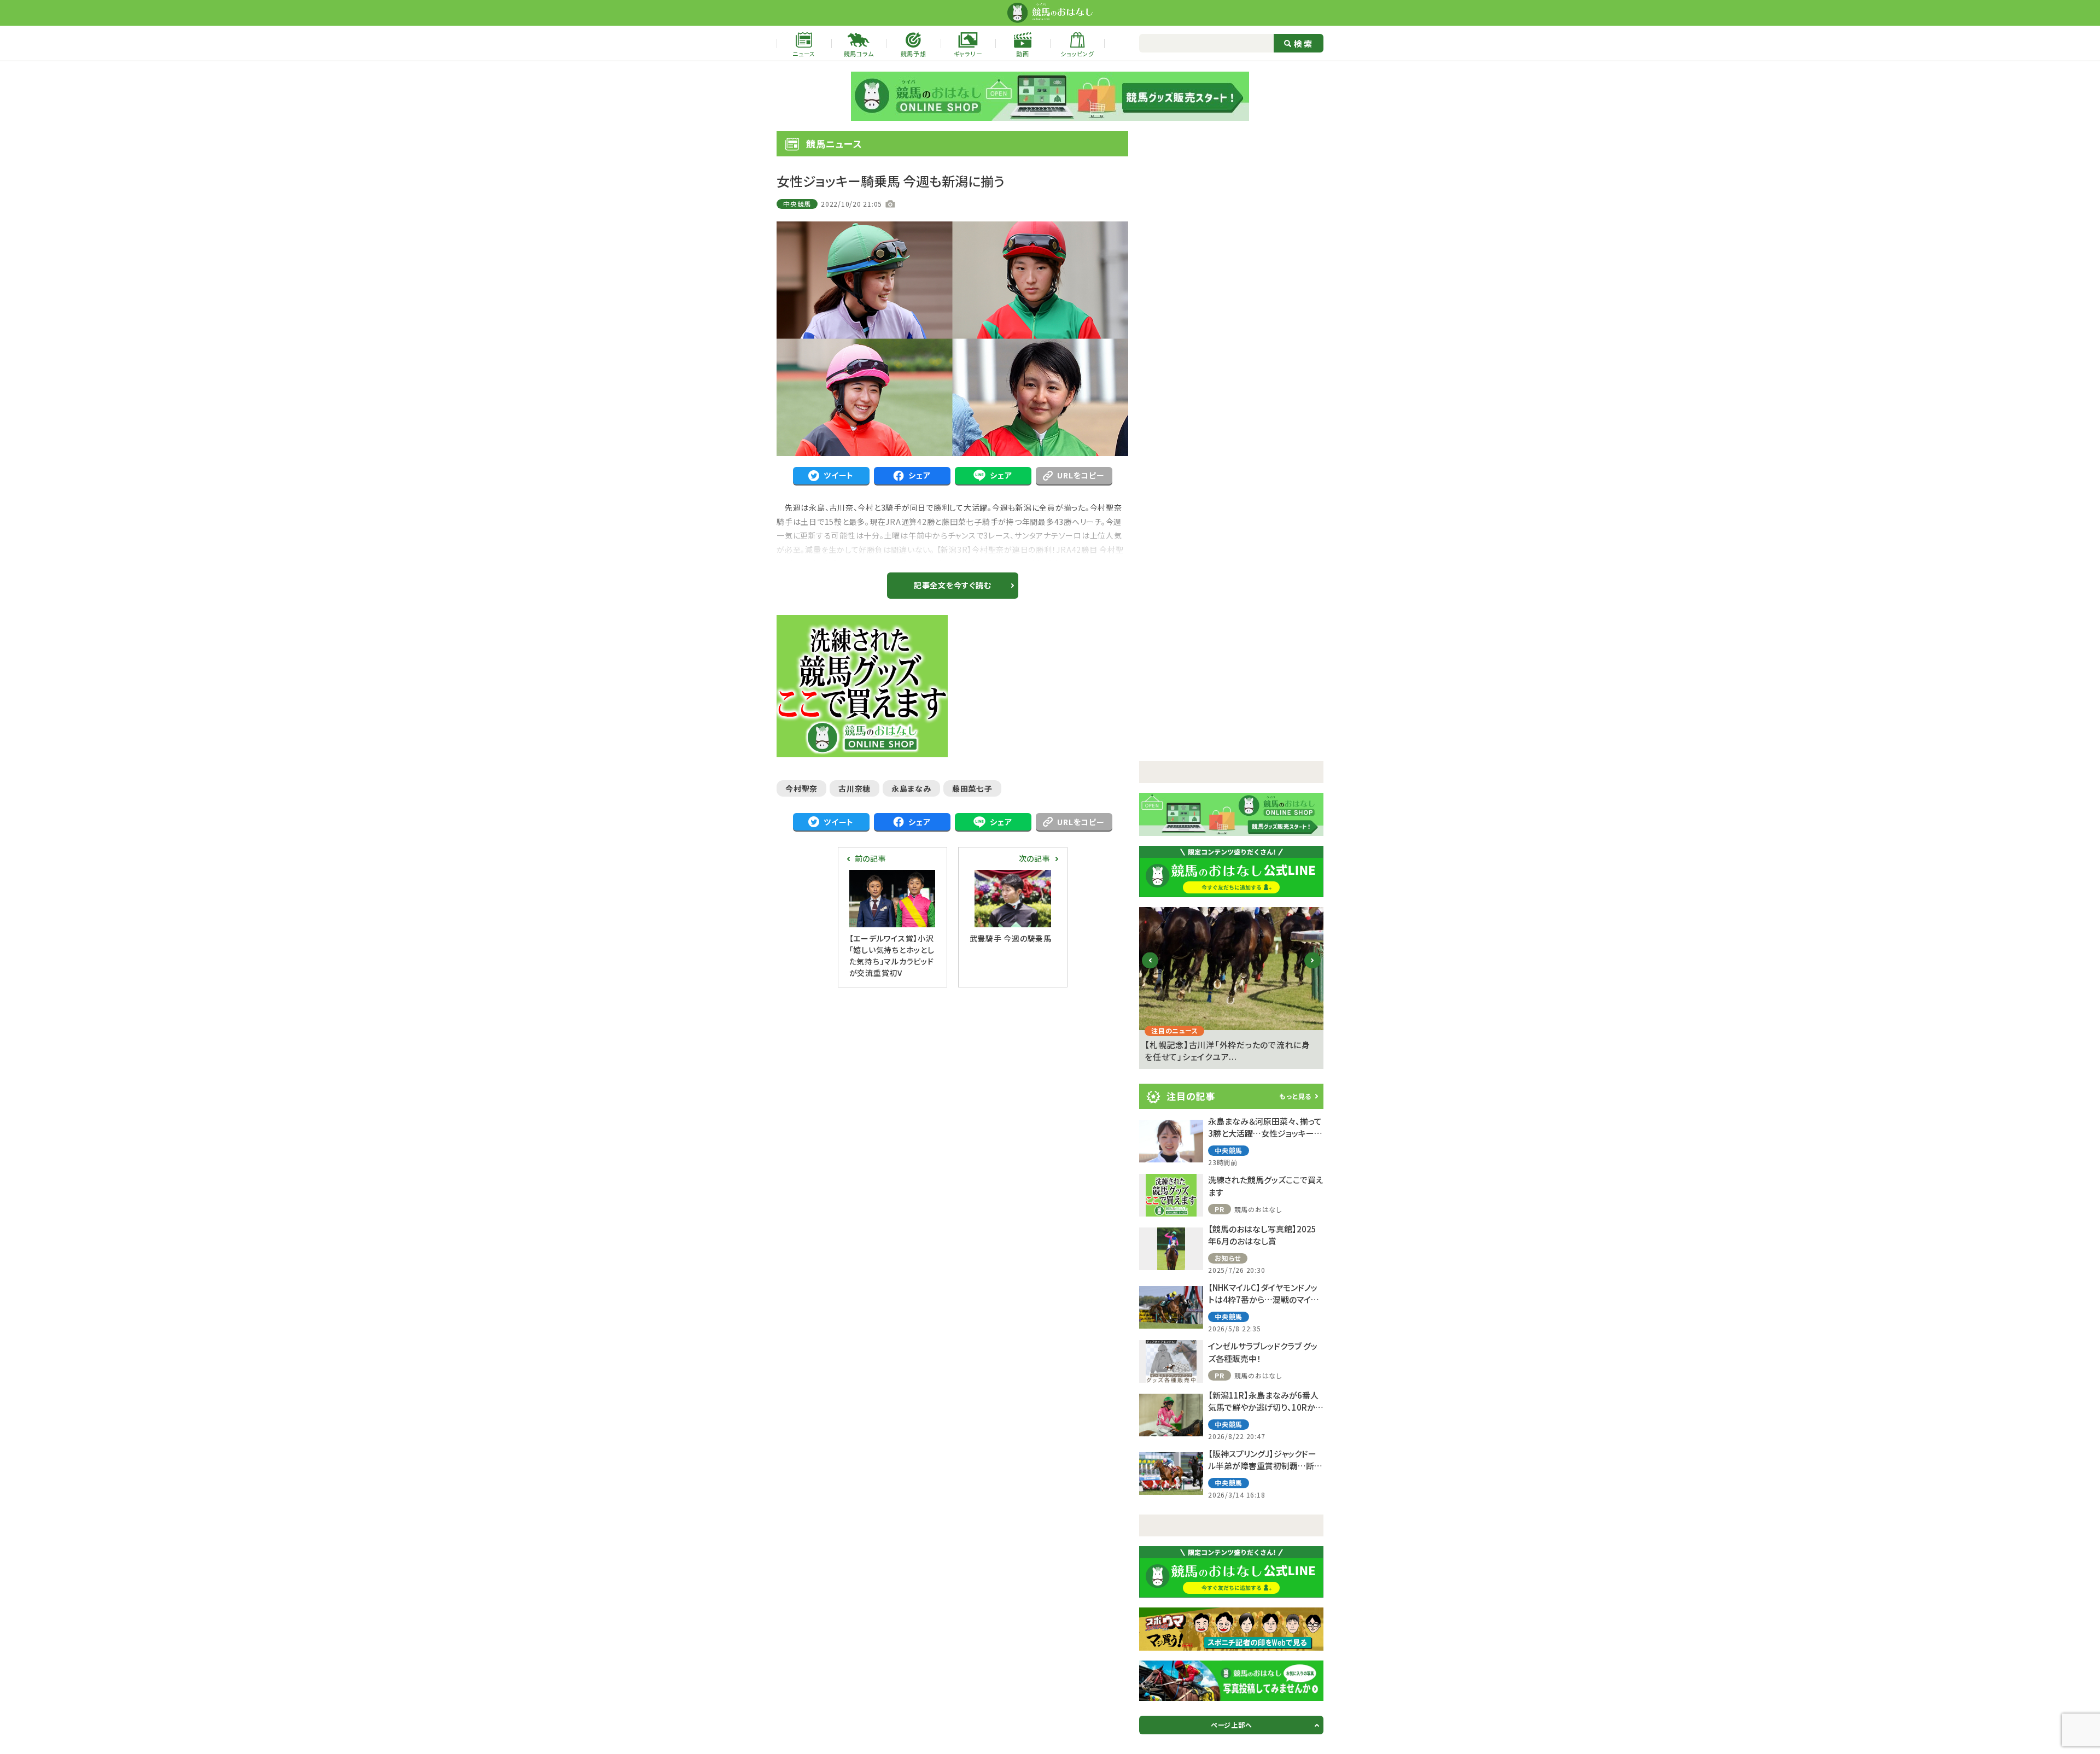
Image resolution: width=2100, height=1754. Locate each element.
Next (1313, 969)
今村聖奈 (801, 788)
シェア (919, 475)
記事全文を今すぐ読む (953, 585)
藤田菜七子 (972, 788)
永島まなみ (911, 788)
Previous (1150, 969)
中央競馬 (797, 204)
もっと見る (1295, 1096)
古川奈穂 (854, 788)
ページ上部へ (1232, 1725)
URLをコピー (1081, 475)
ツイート (839, 475)
